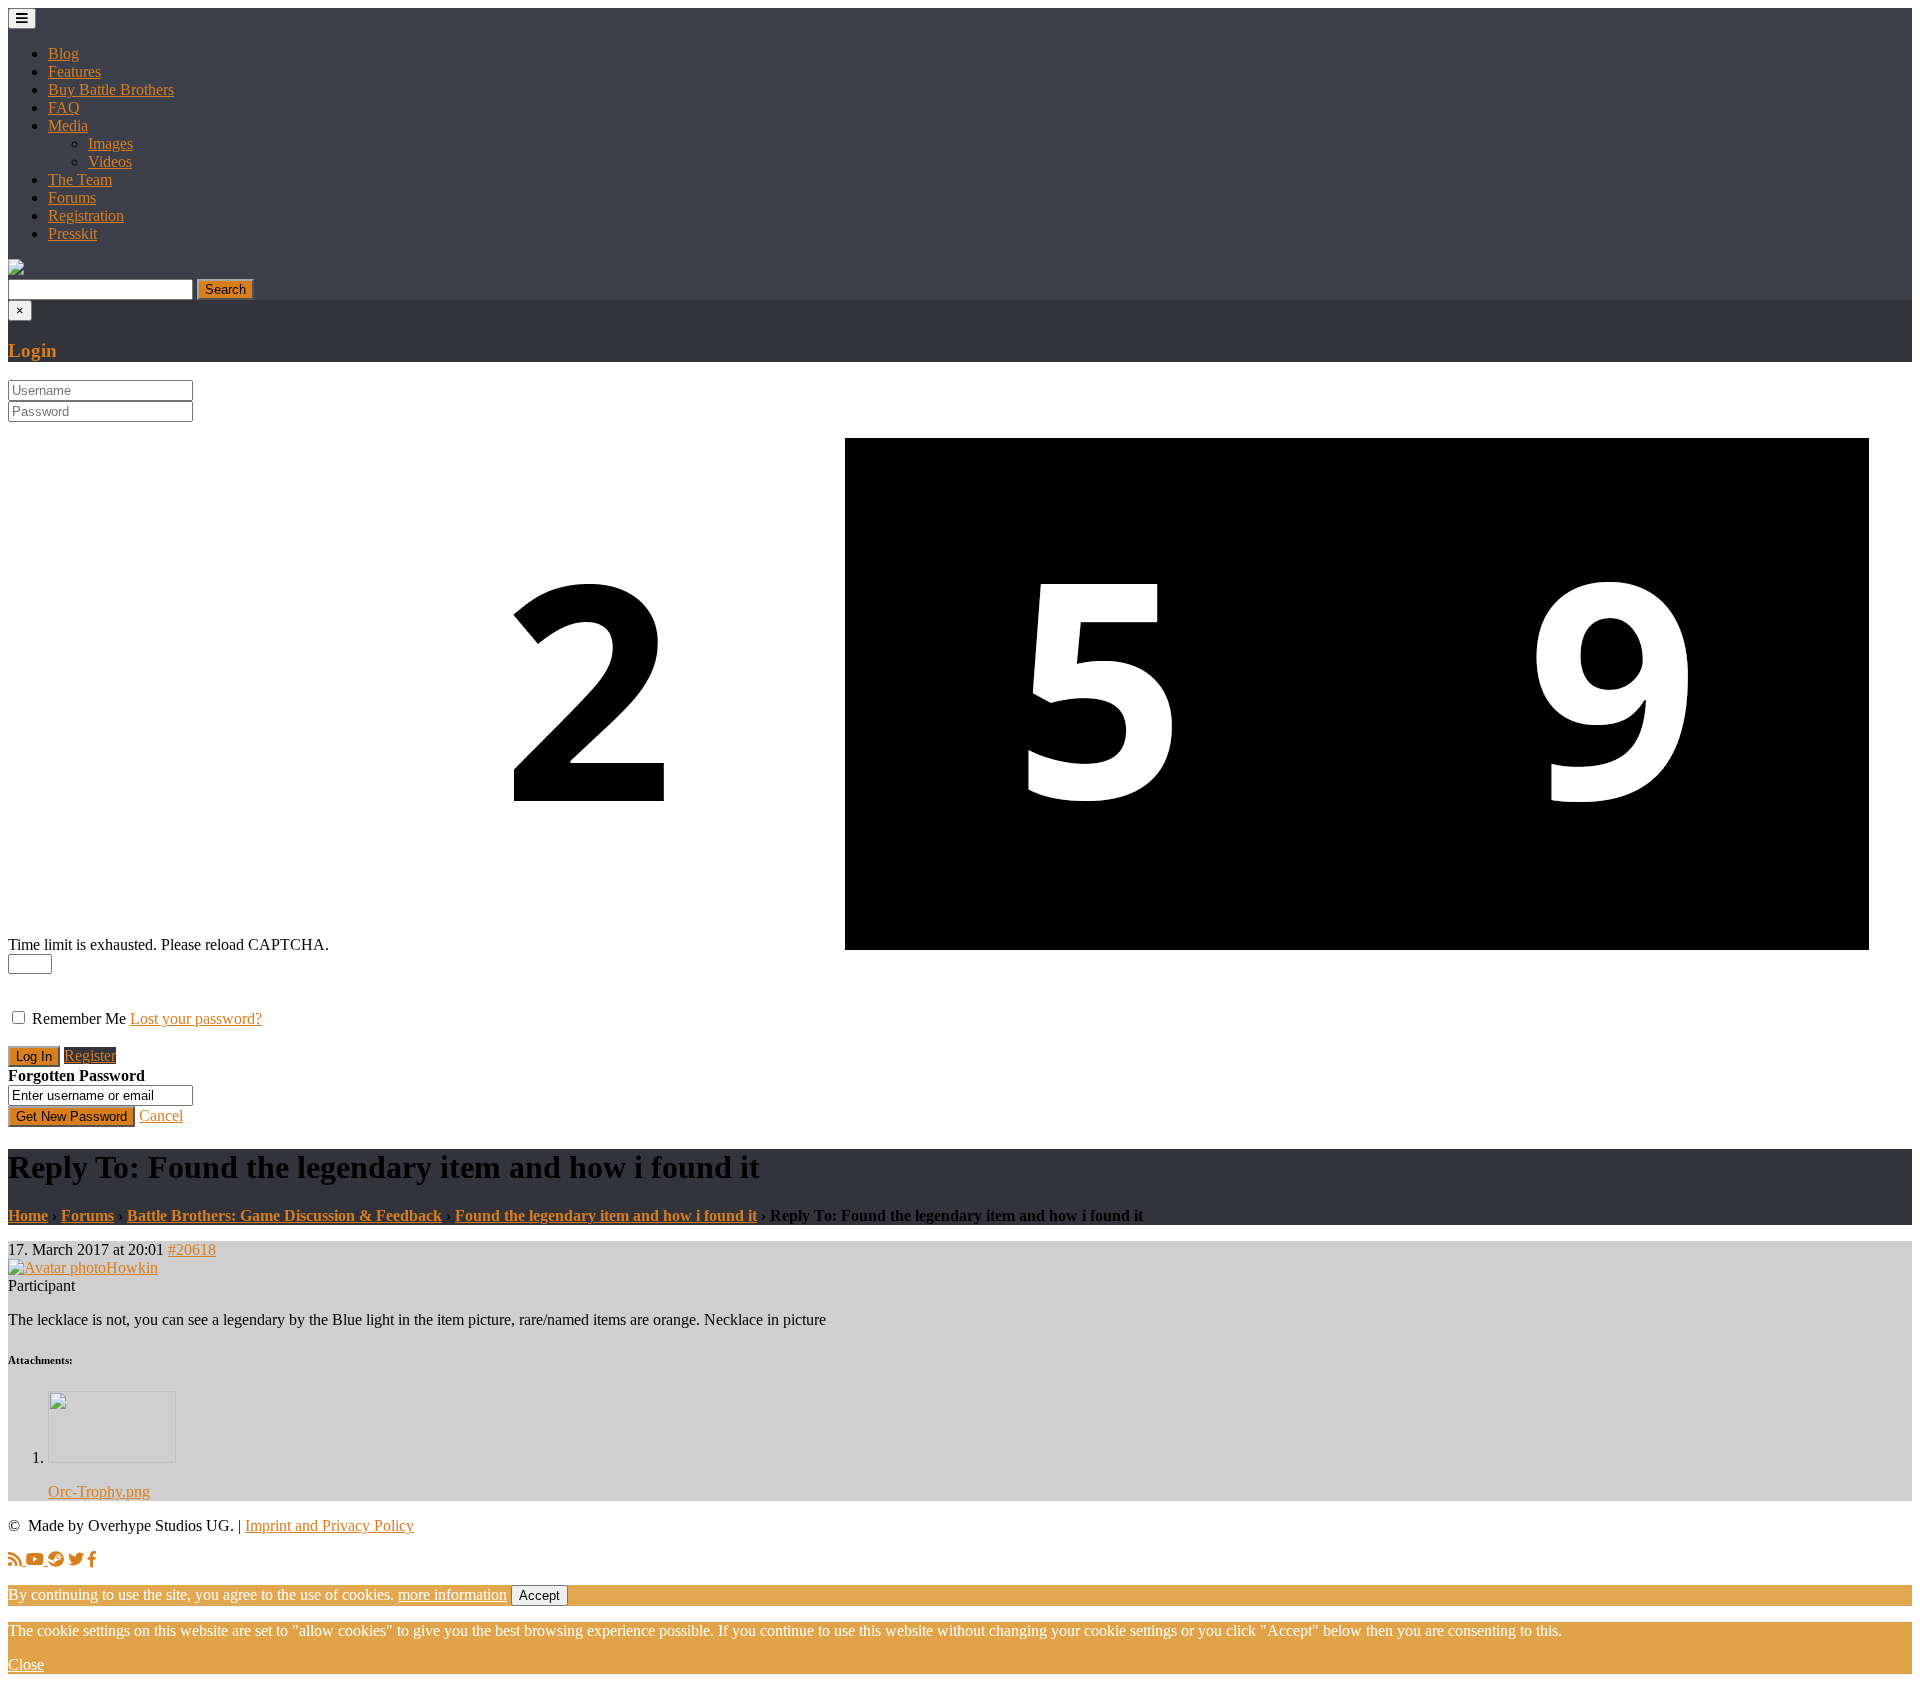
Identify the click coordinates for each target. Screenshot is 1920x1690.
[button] (16, 269)
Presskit (72, 233)
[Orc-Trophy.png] (112, 1457)
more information (452, 1594)
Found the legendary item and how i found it (606, 1215)
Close (26, 1664)
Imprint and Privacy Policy (329, 1525)
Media (68, 125)
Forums (72, 197)
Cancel (161, 1115)
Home (28, 1215)
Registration (86, 215)
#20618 (192, 1249)
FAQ (64, 107)
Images (110, 143)
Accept (539, 1595)
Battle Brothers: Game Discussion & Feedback (284, 1215)
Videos (110, 161)
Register (90, 1055)
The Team (80, 179)
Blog (63, 53)
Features (74, 71)
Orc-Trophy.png (99, 1491)
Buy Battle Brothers (111, 89)
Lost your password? (196, 1018)
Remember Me (79, 1018)
